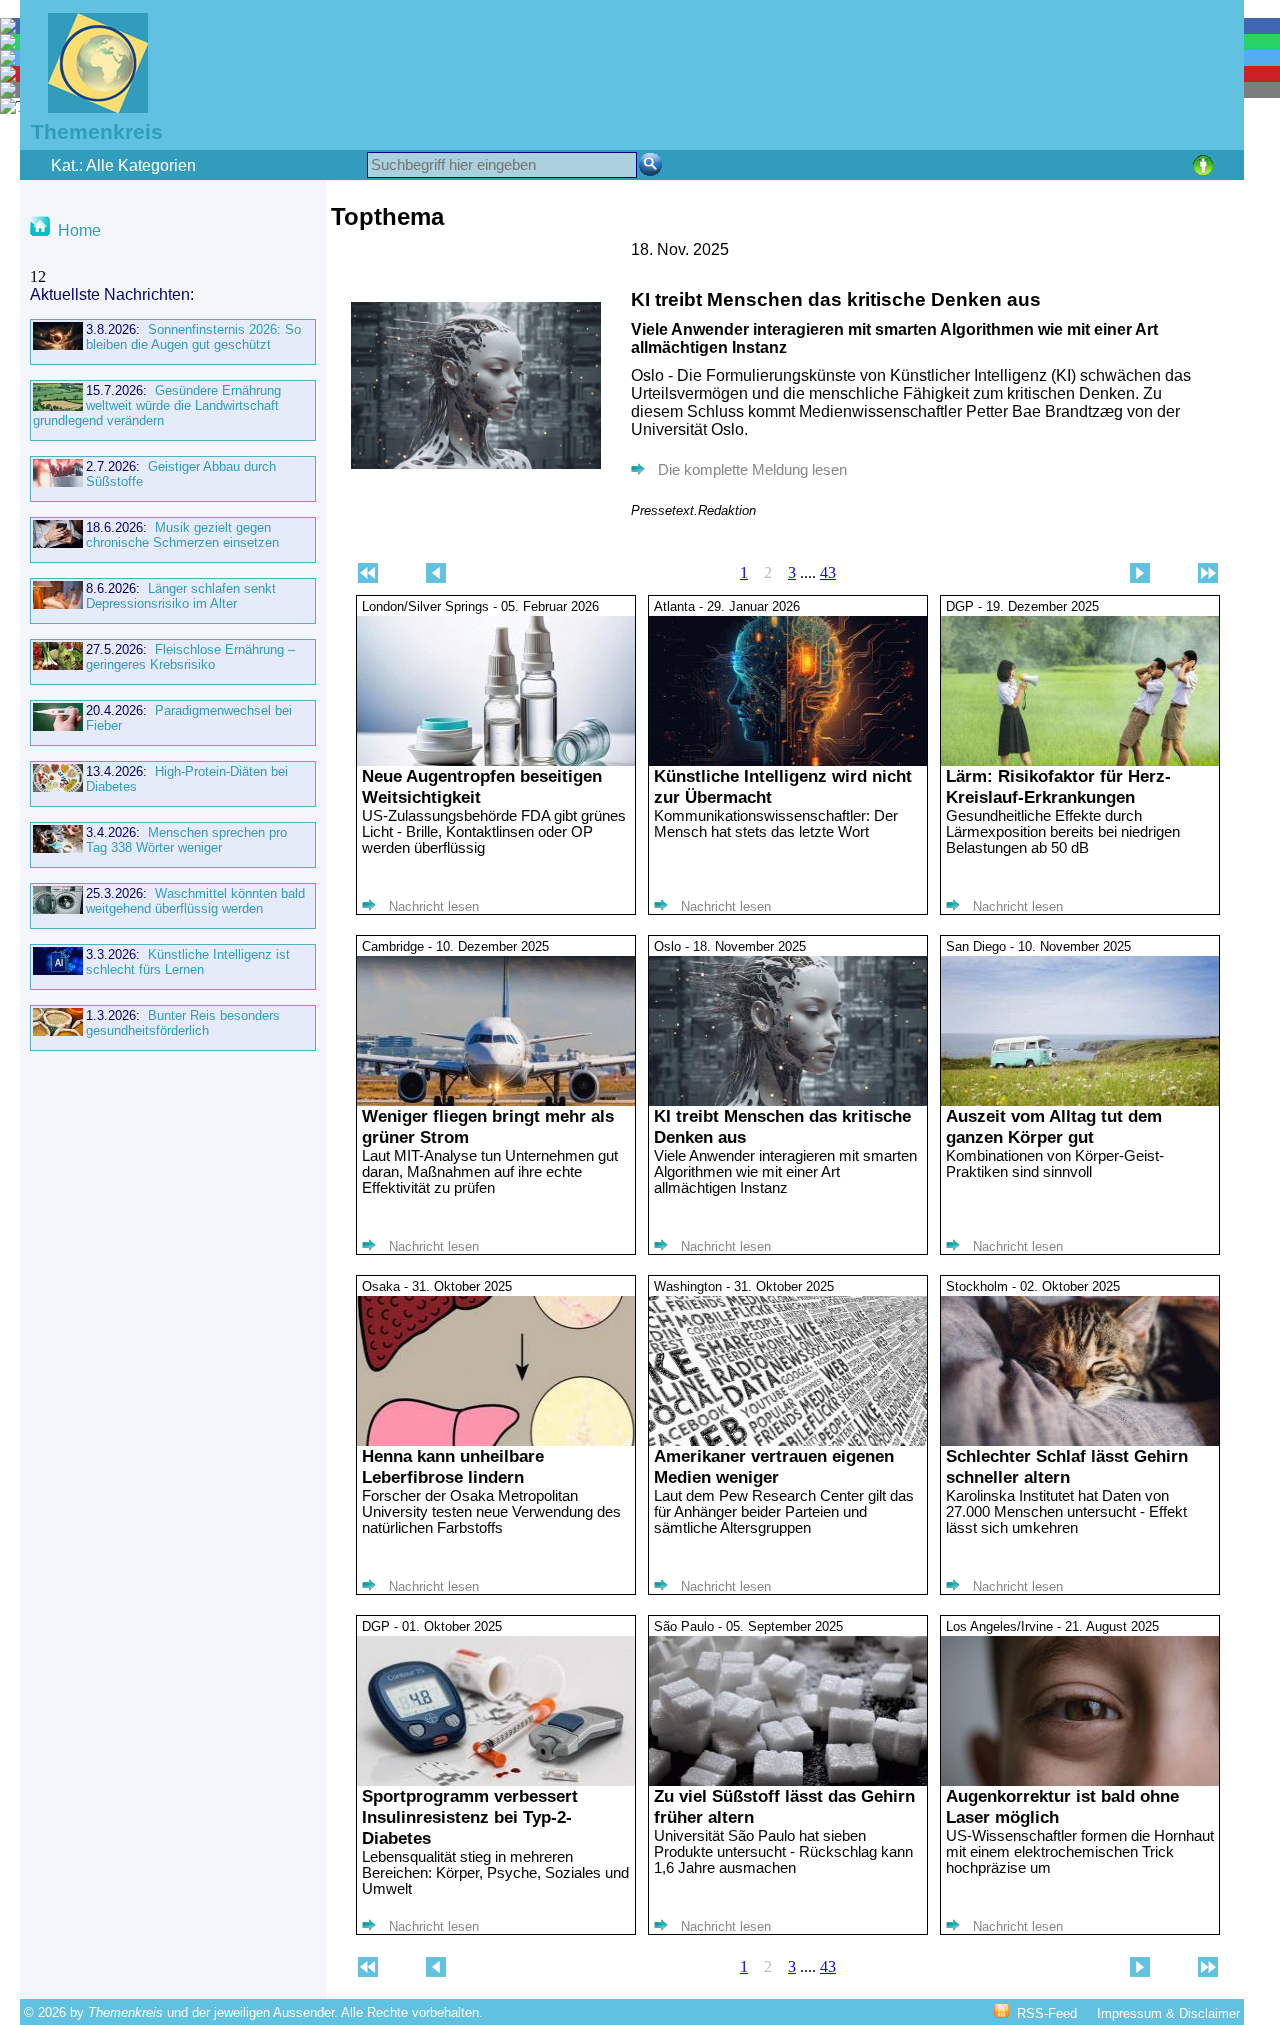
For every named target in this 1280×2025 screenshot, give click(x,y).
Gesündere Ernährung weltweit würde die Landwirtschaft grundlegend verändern (157, 405)
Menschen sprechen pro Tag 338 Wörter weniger (186, 840)
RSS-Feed (1047, 2013)
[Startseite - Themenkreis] (85, 107)
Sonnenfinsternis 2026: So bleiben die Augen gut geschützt (193, 337)
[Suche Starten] (650, 164)
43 (828, 572)
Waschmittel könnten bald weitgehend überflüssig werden (195, 901)
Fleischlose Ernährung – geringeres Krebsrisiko (190, 657)
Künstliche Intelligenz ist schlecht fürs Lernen (188, 962)
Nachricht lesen (434, 906)
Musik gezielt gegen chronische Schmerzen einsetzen (182, 535)
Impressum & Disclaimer (1168, 2013)
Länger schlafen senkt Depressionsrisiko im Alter (181, 596)
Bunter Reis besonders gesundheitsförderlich (183, 1023)
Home (79, 230)
